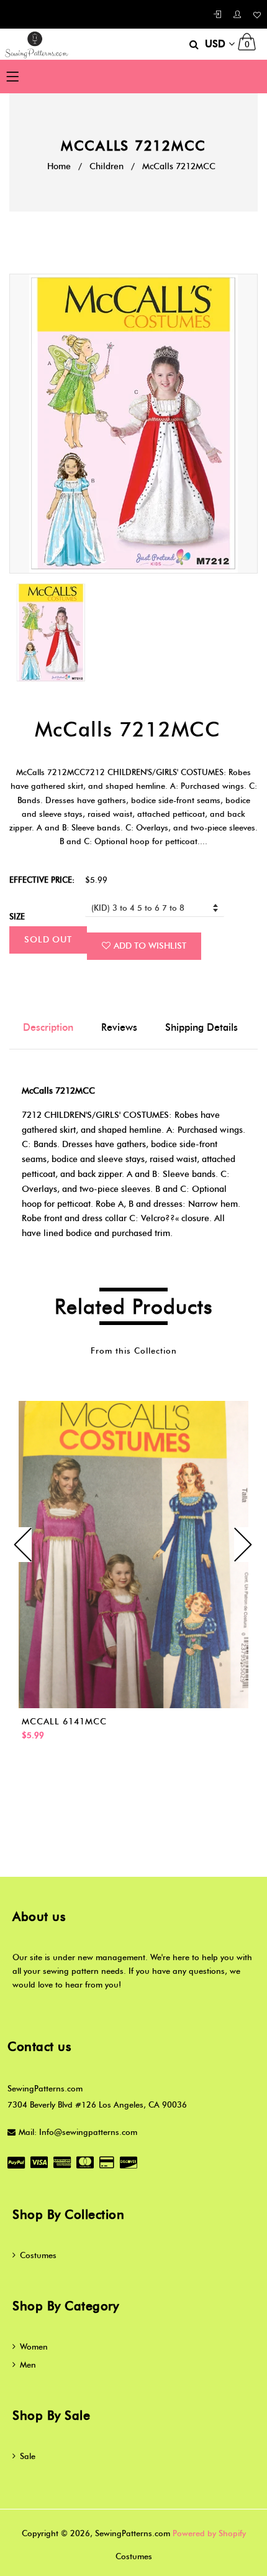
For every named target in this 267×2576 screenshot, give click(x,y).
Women (34, 2346)
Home (59, 166)
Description (48, 1027)
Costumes (38, 2255)
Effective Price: (42, 880)
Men (28, 2364)
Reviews (119, 1027)
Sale (28, 2456)
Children (106, 166)
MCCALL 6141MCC (64, 1722)
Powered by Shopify (209, 2533)
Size (17, 916)
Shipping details (201, 1027)
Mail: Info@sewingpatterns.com (78, 2132)
